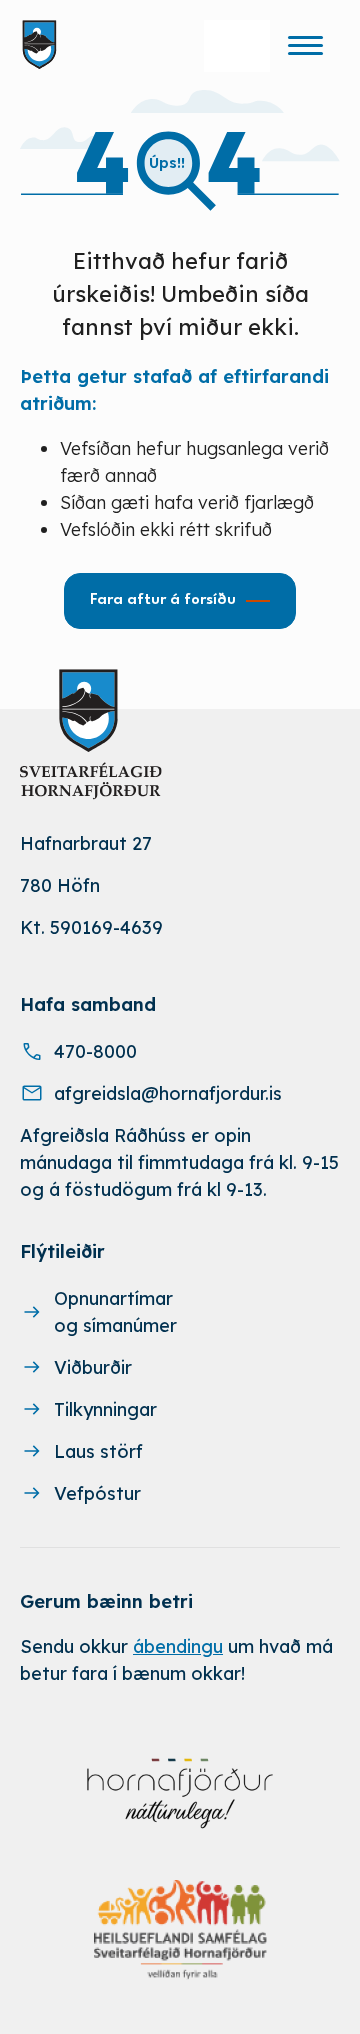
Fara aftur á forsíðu (163, 600)
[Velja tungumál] (237, 46)
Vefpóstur (97, 1493)
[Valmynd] (305, 45)
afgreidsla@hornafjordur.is (168, 1093)
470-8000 (95, 1051)
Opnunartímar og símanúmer (115, 1312)
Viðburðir (93, 1367)
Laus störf (98, 1451)
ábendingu (178, 1646)
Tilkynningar (105, 1409)
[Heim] (43, 45)
